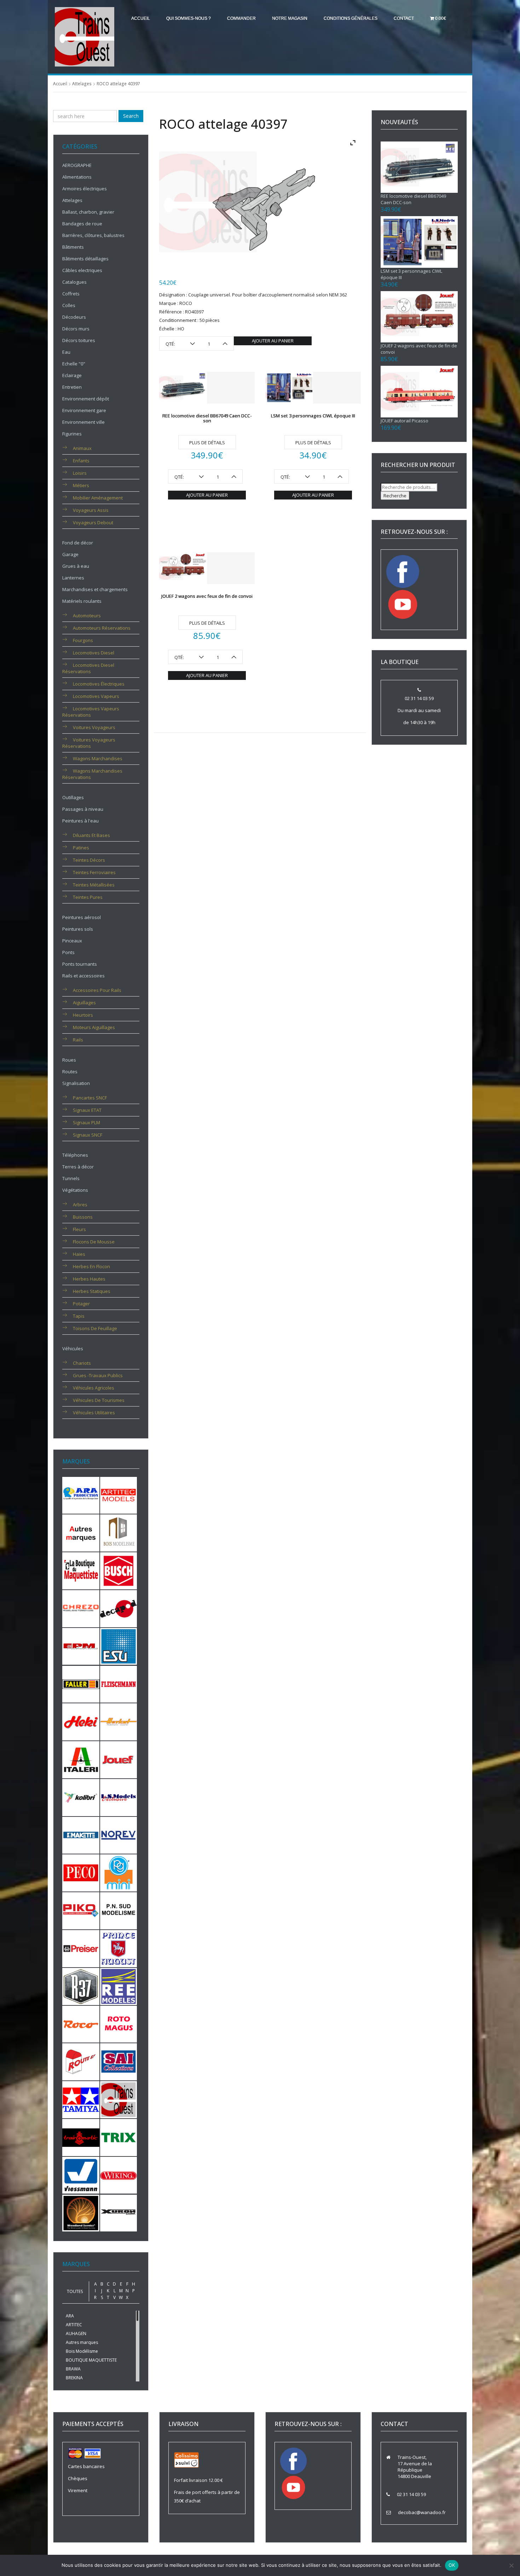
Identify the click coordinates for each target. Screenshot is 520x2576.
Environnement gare (84, 410)
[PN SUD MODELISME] (119, 1910)
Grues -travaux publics (98, 1375)
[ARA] (81, 1495)
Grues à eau (76, 566)
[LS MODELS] (119, 1797)
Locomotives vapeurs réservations (91, 712)
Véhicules (73, 1348)
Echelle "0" (74, 364)
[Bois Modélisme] (119, 1532)
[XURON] (119, 2212)
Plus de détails (207, 443)
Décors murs (76, 329)
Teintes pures (88, 897)
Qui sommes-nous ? (189, 18)
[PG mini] (119, 1872)
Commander (241, 18)
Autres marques (82, 2342)
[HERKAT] (119, 1721)
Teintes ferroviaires (94, 872)
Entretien (72, 387)
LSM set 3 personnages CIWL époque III (313, 416)
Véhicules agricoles (94, 1388)
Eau (66, 352)
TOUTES (75, 2291)
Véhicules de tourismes (99, 1400)
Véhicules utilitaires (94, 1413)
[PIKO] (81, 1910)
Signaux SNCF (88, 1135)
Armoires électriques (85, 189)
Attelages (82, 84)
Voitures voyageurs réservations (89, 743)
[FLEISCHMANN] (119, 1683)
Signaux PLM (86, 1122)
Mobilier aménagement (98, 498)
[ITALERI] (81, 1759)
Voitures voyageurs (94, 727)
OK (452, 2565)
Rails (78, 1040)
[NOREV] (119, 1835)
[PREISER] (81, 1948)
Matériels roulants (82, 601)
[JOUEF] (119, 1759)
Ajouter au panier (273, 341)
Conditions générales (351, 18)
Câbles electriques (82, 270)
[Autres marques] (81, 1532)
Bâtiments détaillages (85, 259)
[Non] (511, 2565)
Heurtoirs (83, 1015)
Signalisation (76, 1083)
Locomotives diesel (94, 653)
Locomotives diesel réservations (88, 668)
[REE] (119, 1986)
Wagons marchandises (98, 758)
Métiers (81, 485)
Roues (69, 1060)
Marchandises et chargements (95, 589)
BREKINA (74, 2378)
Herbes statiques (92, 1291)
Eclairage (72, 375)
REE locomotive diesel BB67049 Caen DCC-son (207, 418)
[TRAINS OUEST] (119, 2099)
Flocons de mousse (94, 1242)
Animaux (82, 448)
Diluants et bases (91, 835)
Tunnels (71, 1178)
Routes (70, 1072)
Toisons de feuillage (95, 1328)
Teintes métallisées (94, 885)
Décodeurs (74, 317)
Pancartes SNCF (90, 1098)
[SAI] (119, 2061)
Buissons (83, 1217)
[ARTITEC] (119, 1495)
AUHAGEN (76, 2334)
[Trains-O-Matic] (81, 2137)
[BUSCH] (119, 1570)
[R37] (81, 1986)
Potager (81, 1304)
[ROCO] (81, 2023)
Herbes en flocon (91, 1266)
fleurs (79, 1229)
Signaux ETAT (87, 1110)
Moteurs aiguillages (94, 1027)
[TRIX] (119, 2137)
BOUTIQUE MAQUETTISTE (91, 2360)
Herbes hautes (89, 1279)
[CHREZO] (81, 1608)
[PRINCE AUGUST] (119, 1948)
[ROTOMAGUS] (119, 2023)
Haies (79, 1254)
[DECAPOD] (119, 1608)
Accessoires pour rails (97, 990)
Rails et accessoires (83, 976)
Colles (69, 305)
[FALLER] (81, 1683)
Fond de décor (78, 543)
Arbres (80, 1205)
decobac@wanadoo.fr (422, 2512)
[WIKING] (119, 2175)
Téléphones (75, 1155)
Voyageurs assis (91, 510)
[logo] (85, 36)
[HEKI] (81, 1721)
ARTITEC (74, 2325)
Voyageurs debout (93, 522)
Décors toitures (79, 340)
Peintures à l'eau (80, 821)
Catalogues (74, 282)
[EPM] (81, 1646)
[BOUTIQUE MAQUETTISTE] (81, 1570)
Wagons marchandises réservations (92, 774)
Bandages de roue (82, 224)
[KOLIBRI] (81, 1797)
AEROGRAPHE (77, 165)
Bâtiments (73, 247)
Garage (70, 554)
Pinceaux (72, 941)
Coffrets (71, 294)
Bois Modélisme (82, 2351)
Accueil (141, 18)
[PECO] (81, 1872)
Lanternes (73, 578)
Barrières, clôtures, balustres (93, 235)
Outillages (73, 797)
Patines (81, 848)
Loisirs (80, 473)
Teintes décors (89, 860)
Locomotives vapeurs (96, 696)
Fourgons (83, 640)
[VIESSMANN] (81, 2175)
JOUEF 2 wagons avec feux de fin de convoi (207, 596)
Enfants (81, 461)
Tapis (79, 1316)
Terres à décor (78, 1167)
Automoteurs (87, 616)
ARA (70, 2316)
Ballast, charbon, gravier (88, 212)
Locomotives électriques (99, 684)
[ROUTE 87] (81, 2061)
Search (131, 116)
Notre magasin (290, 18)
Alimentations (77, 177)
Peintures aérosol (82, 917)
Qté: (170, 344)
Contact (404, 18)
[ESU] (119, 1646)
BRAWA (73, 2369)
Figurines (72, 434)
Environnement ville (83, 422)
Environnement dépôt (86, 399)
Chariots (82, 1363)
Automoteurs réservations (102, 628)
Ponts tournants (80, 964)
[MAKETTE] (81, 1835)
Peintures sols (78, 929)
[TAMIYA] (81, 2099)
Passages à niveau (83, 809)
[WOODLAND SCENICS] (81, 2212)
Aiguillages (84, 1003)
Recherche (395, 496)
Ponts (68, 952)
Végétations (75, 1190)
